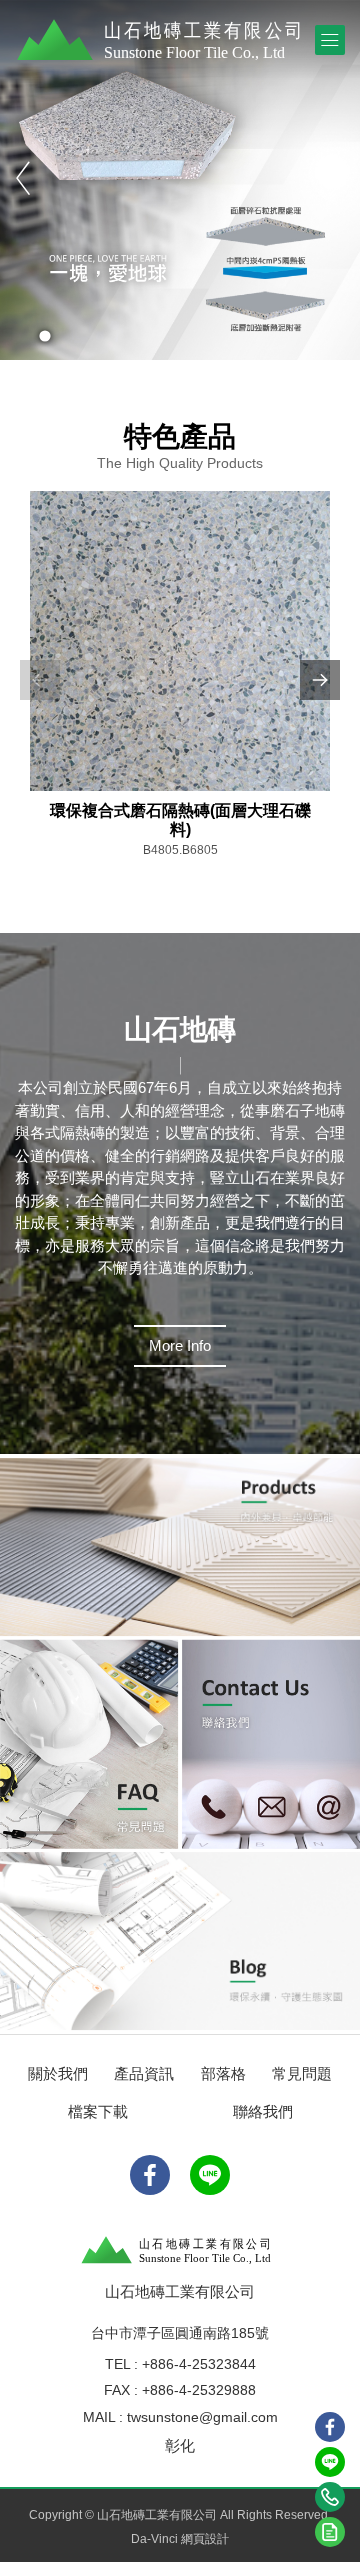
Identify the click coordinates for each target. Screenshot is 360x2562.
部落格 (223, 2073)
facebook (330, 2427)
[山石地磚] (165, 40)
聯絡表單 (330, 2532)
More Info (180, 1345)
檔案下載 (98, 2111)
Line (330, 2462)
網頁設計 (205, 2539)
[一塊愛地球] (180, 180)
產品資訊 (144, 2073)
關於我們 (58, 2073)
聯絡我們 (263, 2111)
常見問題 (302, 2073)
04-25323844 (330, 2497)
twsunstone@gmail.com (202, 2417)
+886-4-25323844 (199, 2364)
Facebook (150, 2175)
